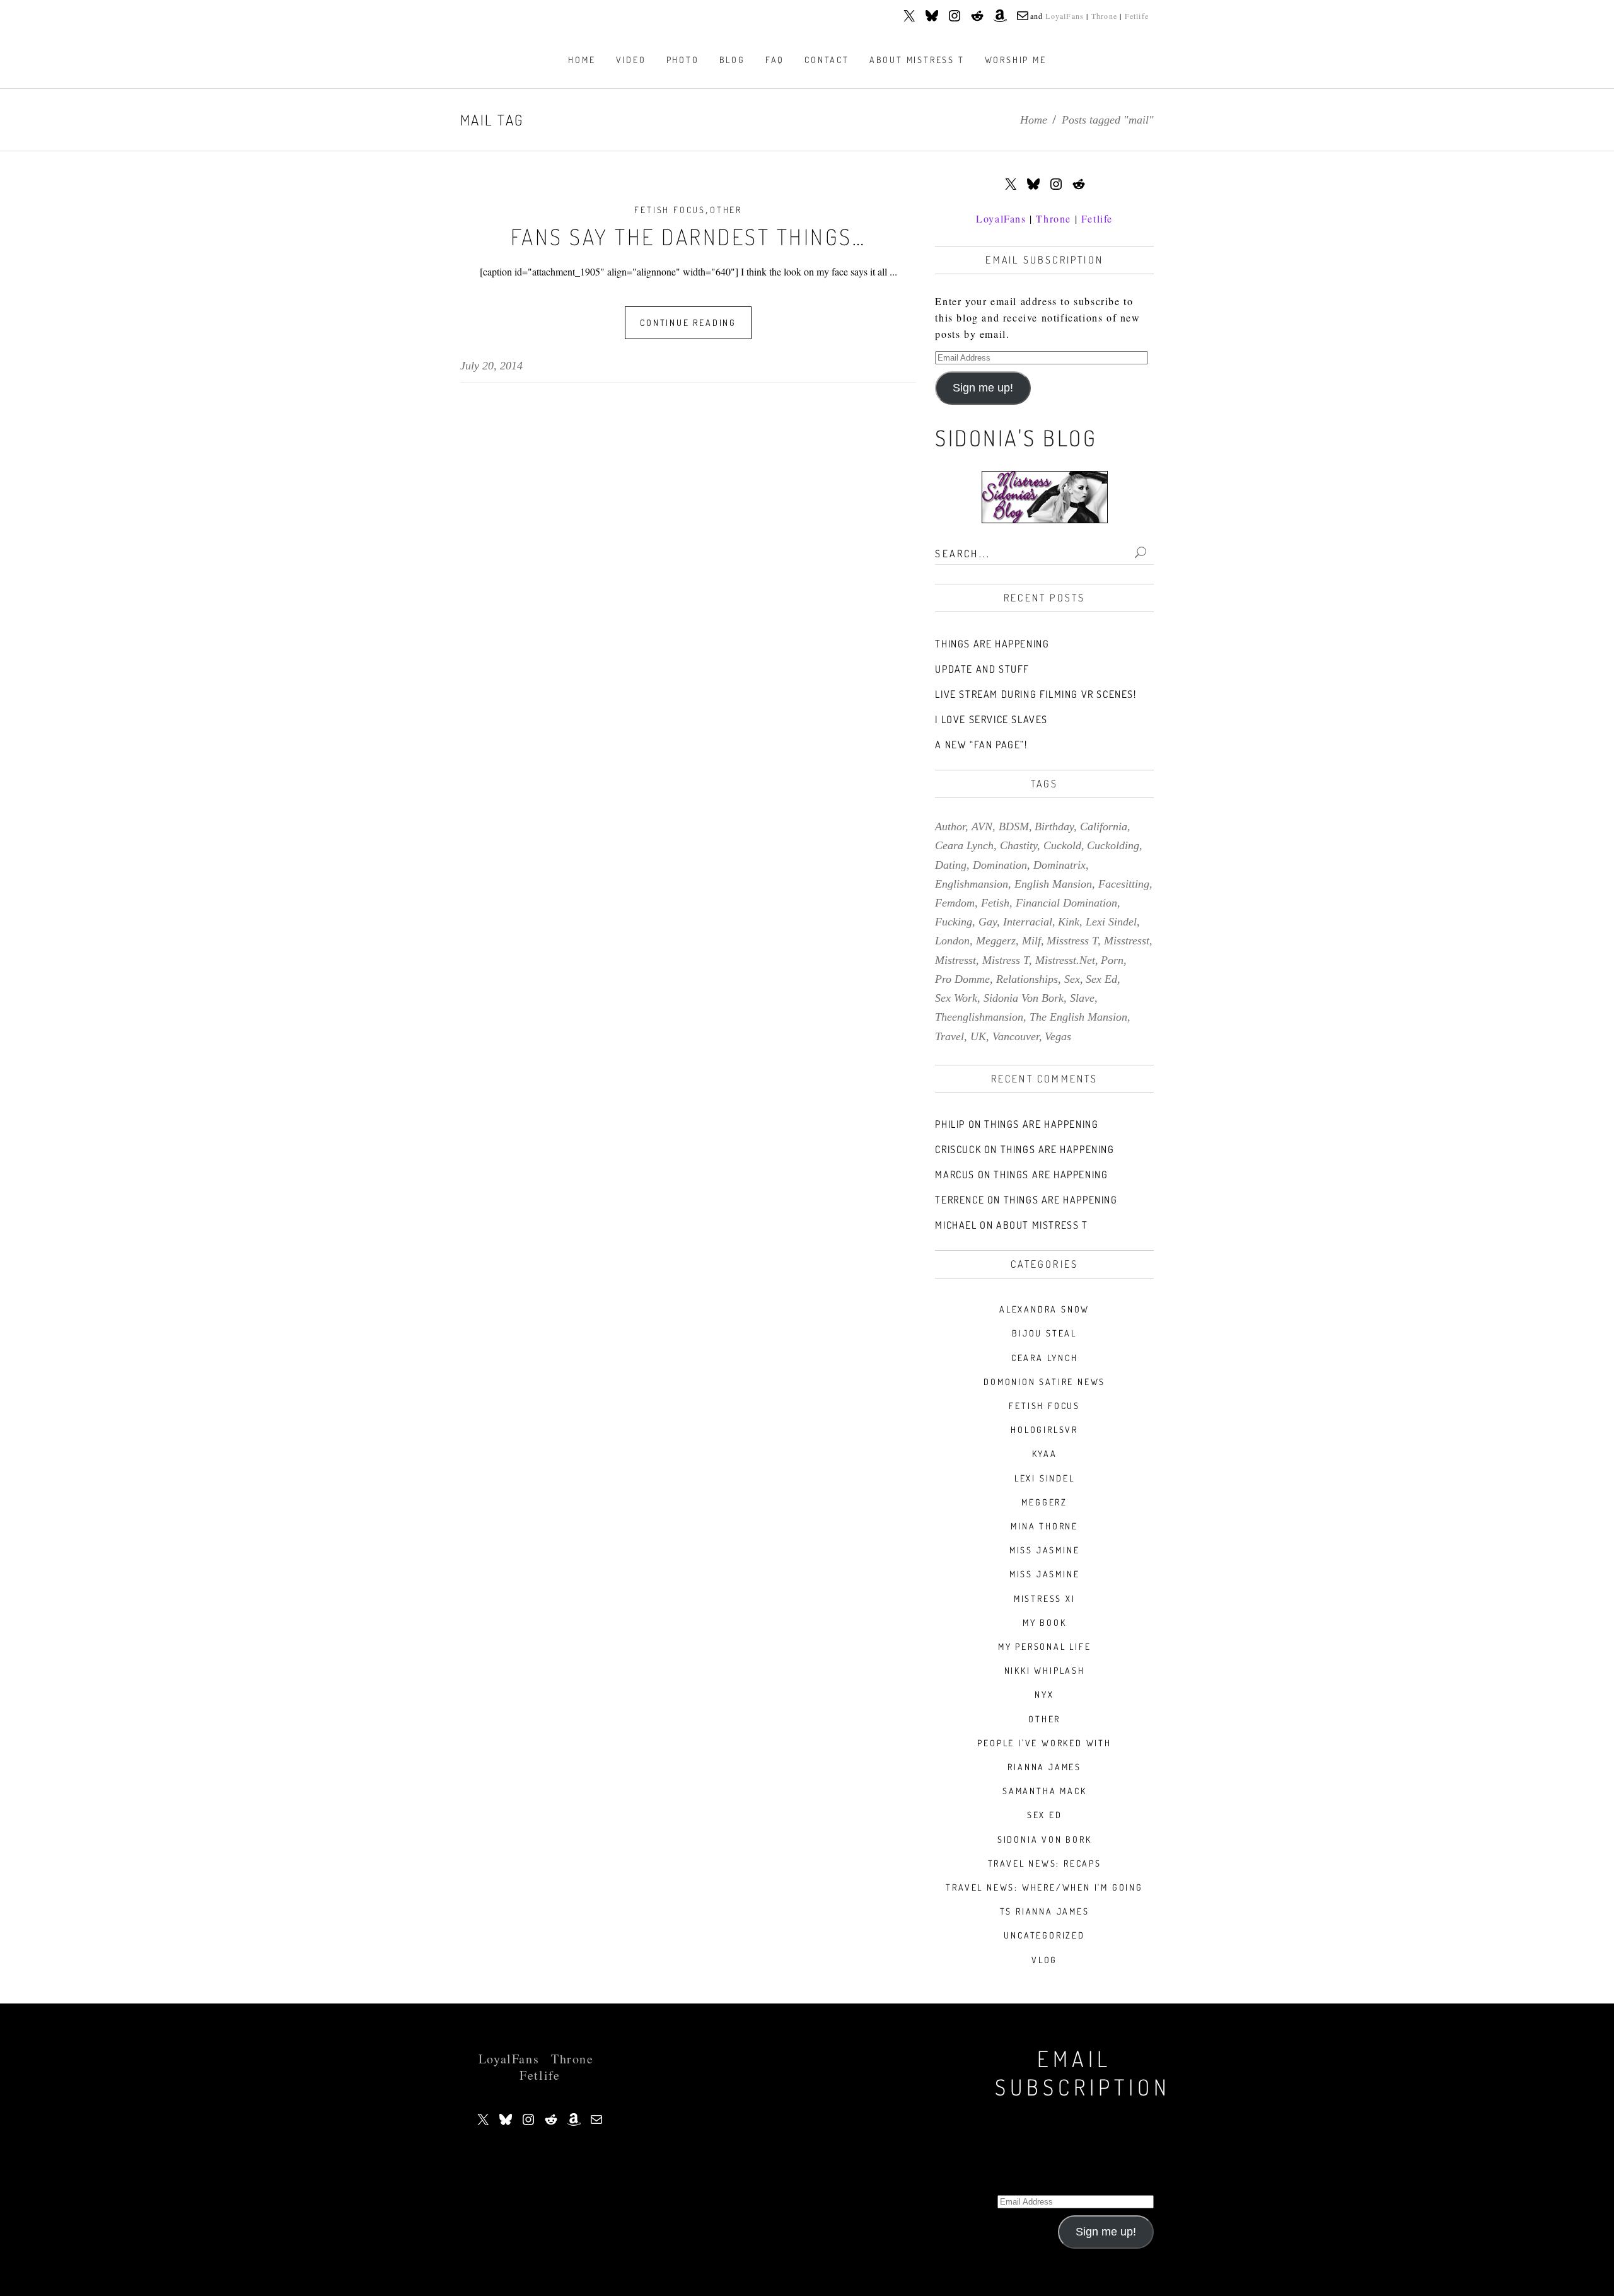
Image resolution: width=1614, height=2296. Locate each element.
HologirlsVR (1044, 1429)
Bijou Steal (1044, 1333)
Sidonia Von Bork (1045, 1839)
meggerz (996, 941)
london (952, 941)
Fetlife (1137, 16)
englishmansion (972, 884)
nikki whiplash (1045, 1670)
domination (1000, 865)
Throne (1104, 16)
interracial (1028, 922)
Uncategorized (1044, 1935)
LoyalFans (1065, 16)
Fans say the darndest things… (688, 236)
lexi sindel (1111, 922)
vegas (1058, 1036)
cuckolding (1113, 845)
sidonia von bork (1024, 998)
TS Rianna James (1045, 1911)
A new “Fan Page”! (981, 745)
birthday (1054, 826)
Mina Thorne (1044, 1526)
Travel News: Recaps (1045, 1863)
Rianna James (1044, 1767)
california (1104, 826)
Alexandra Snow (1044, 1309)
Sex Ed (1045, 1815)
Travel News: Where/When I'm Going (1044, 1887)
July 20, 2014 (491, 366)
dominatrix (1060, 865)
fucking (954, 922)
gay (988, 922)
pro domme (962, 979)
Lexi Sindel (1045, 1478)
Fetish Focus (670, 210)
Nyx (1044, 1694)
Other (726, 210)
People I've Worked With (1044, 1743)
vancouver (1016, 1036)
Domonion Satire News (1044, 1382)
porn (1112, 960)
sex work (956, 998)
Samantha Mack (1044, 1791)
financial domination (1066, 903)
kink (1069, 922)
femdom (955, 903)
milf (1031, 941)
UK (978, 1036)
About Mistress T (1042, 1225)
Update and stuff (982, 669)
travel (949, 1036)
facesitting (1124, 884)
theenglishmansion (979, 1017)
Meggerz (1044, 1502)
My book (1045, 1622)
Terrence (960, 1200)
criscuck (958, 1149)
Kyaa (1045, 1453)
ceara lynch (964, 845)
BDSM (1014, 826)
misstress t (1072, 941)
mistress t (1006, 960)
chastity (1019, 845)
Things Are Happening (992, 644)
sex (1072, 979)
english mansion (1053, 884)
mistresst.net (1065, 960)
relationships (1027, 979)
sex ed (1101, 979)
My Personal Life (1045, 1646)
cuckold (1062, 845)
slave (1082, 998)
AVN (982, 826)
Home (1034, 120)
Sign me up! (983, 388)
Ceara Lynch (1045, 1358)
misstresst (1127, 941)
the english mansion (1078, 1017)
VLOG (1044, 1960)
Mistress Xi (1045, 1598)
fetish (995, 903)
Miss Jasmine (1045, 1550)
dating (951, 865)
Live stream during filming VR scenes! (1036, 694)
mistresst (955, 960)
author (950, 826)
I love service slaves (991, 719)
